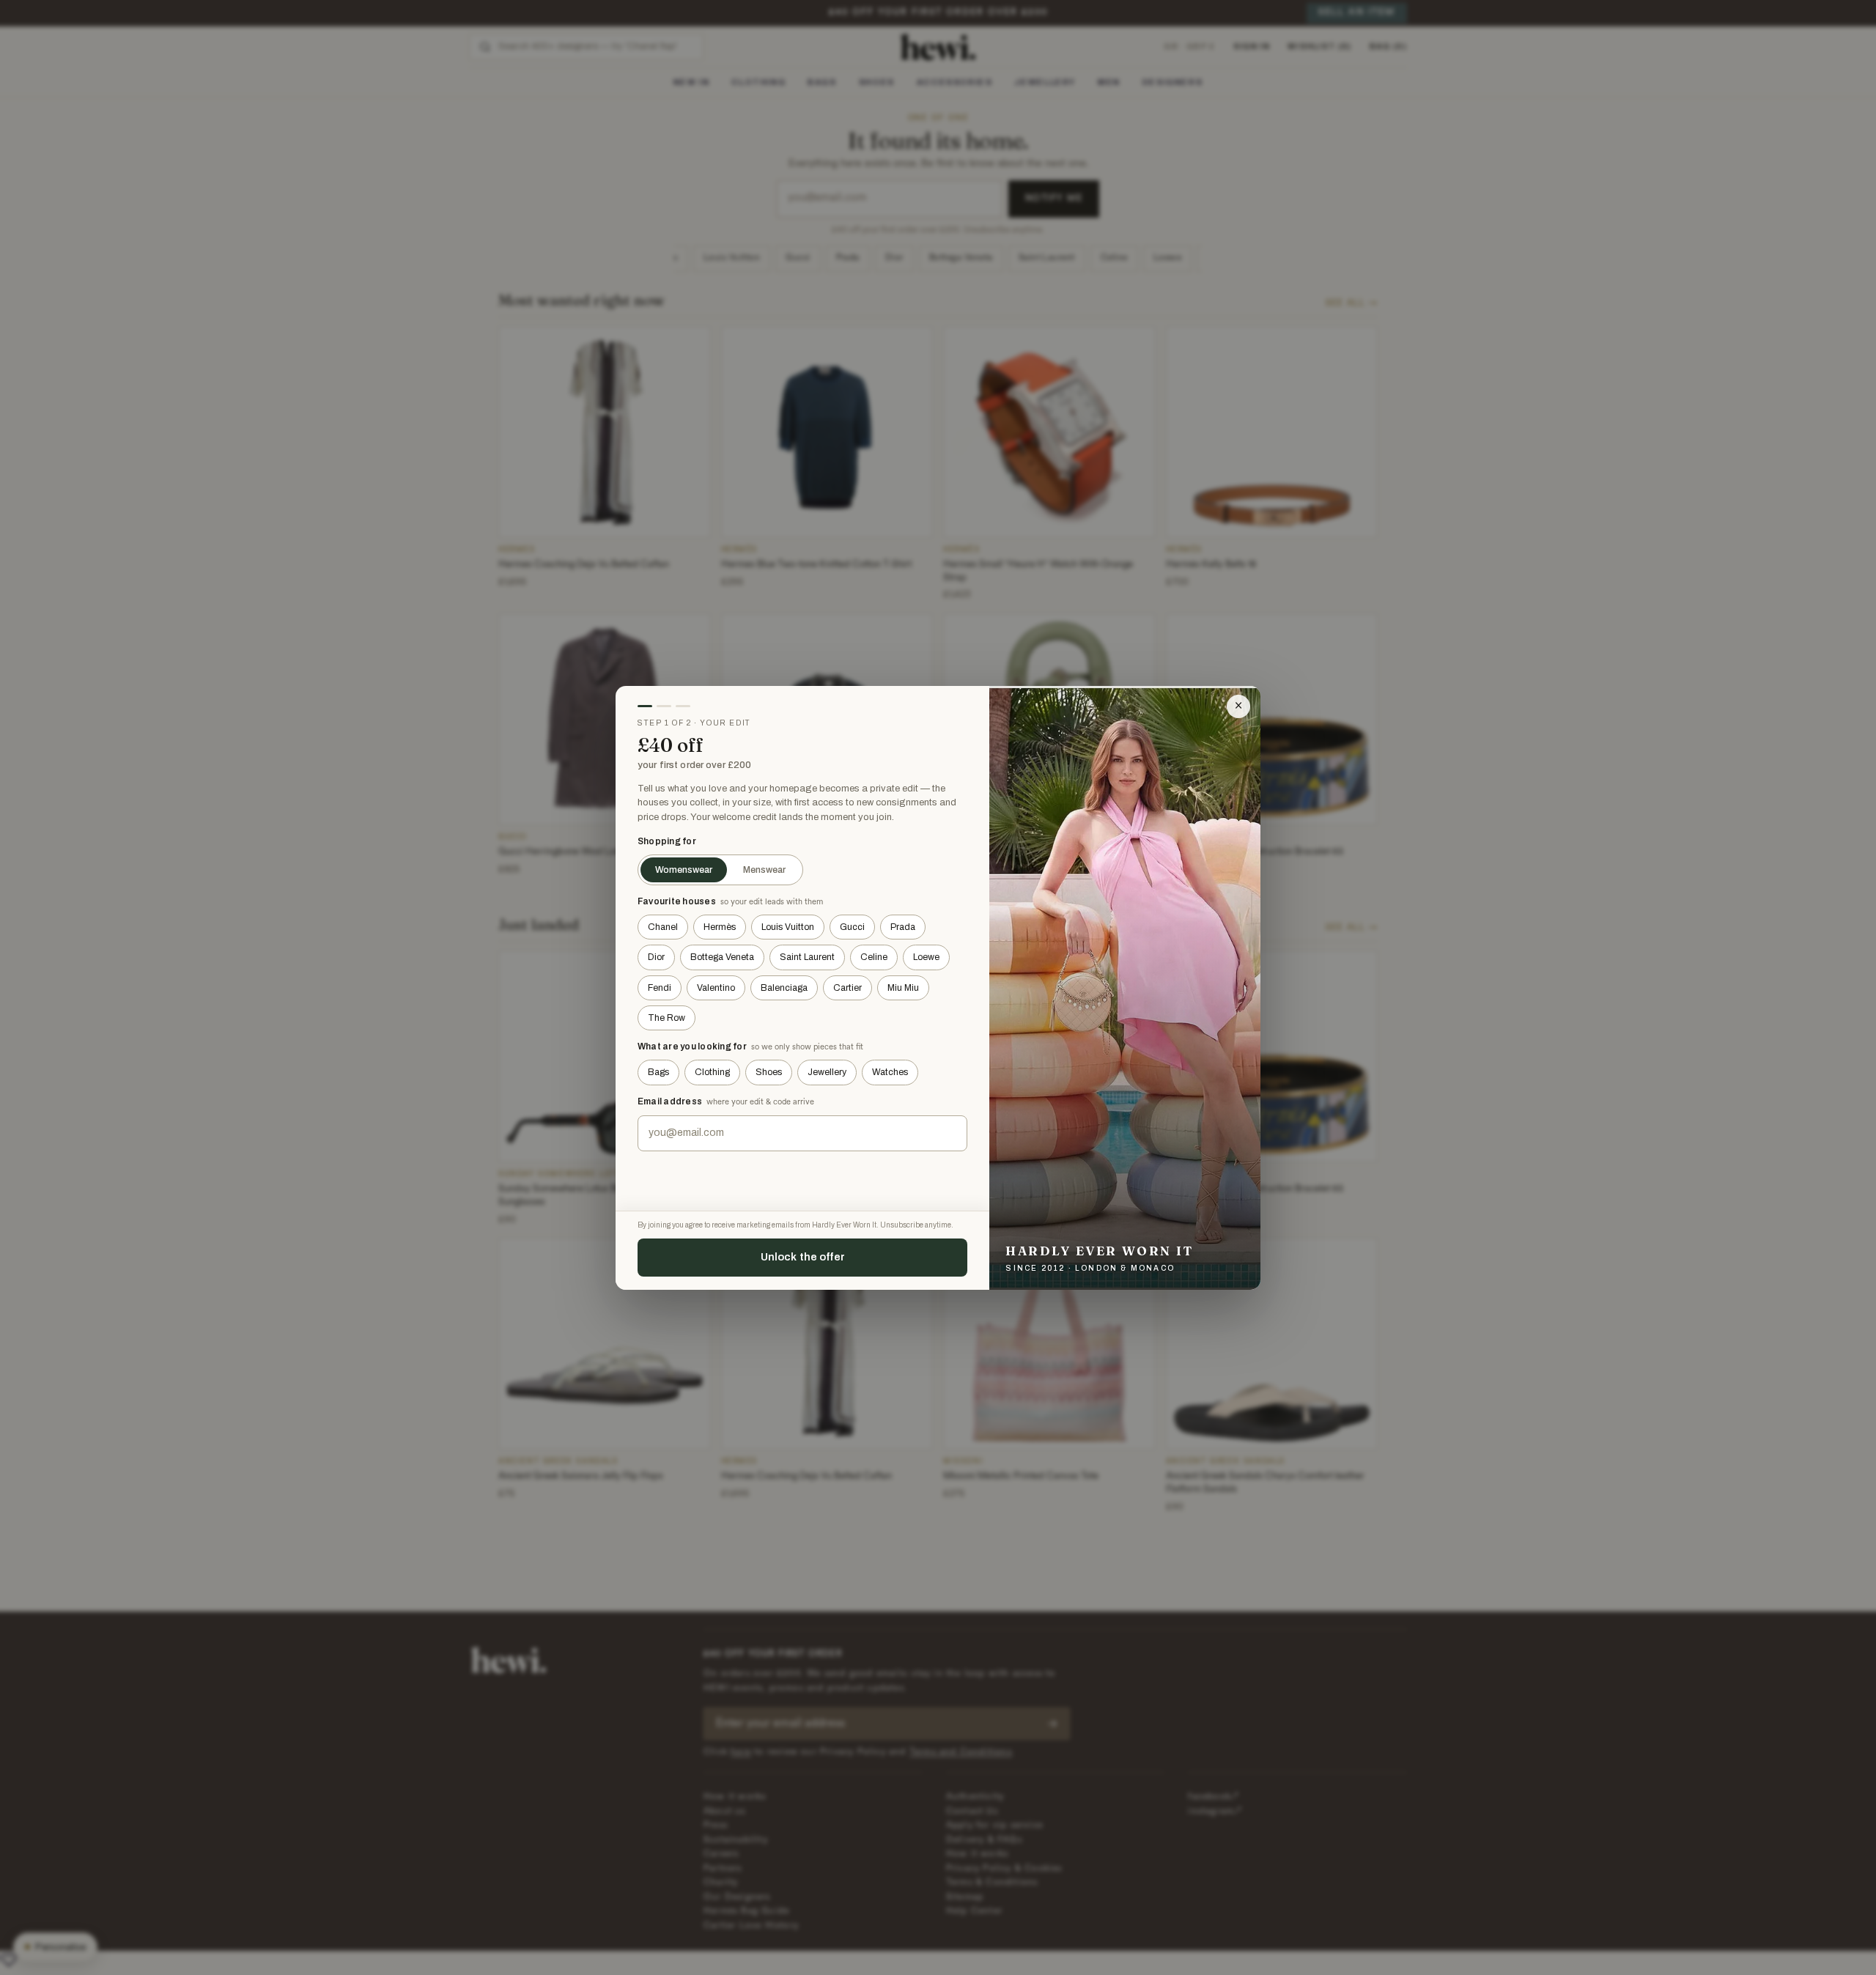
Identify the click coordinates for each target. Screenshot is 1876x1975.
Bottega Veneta (722, 957)
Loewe (926, 957)
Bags (658, 1072)
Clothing (712, 1072)
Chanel (663, 927)
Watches (890, 1072)
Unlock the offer (803, 1257)
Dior (656, 957)
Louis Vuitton (788, 927)
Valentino (716, 988)
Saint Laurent (807, 957)
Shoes (769, 1072)
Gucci (852, 927)
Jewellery (827, 1072)
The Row (666, 1018)
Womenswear (684, 870)
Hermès (720, 927)
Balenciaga (784, 988)
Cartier (847, 988)
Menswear (764, 870)
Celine (874, 957)
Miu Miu (903, 988)
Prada (903, 927)
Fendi (660, 988)
